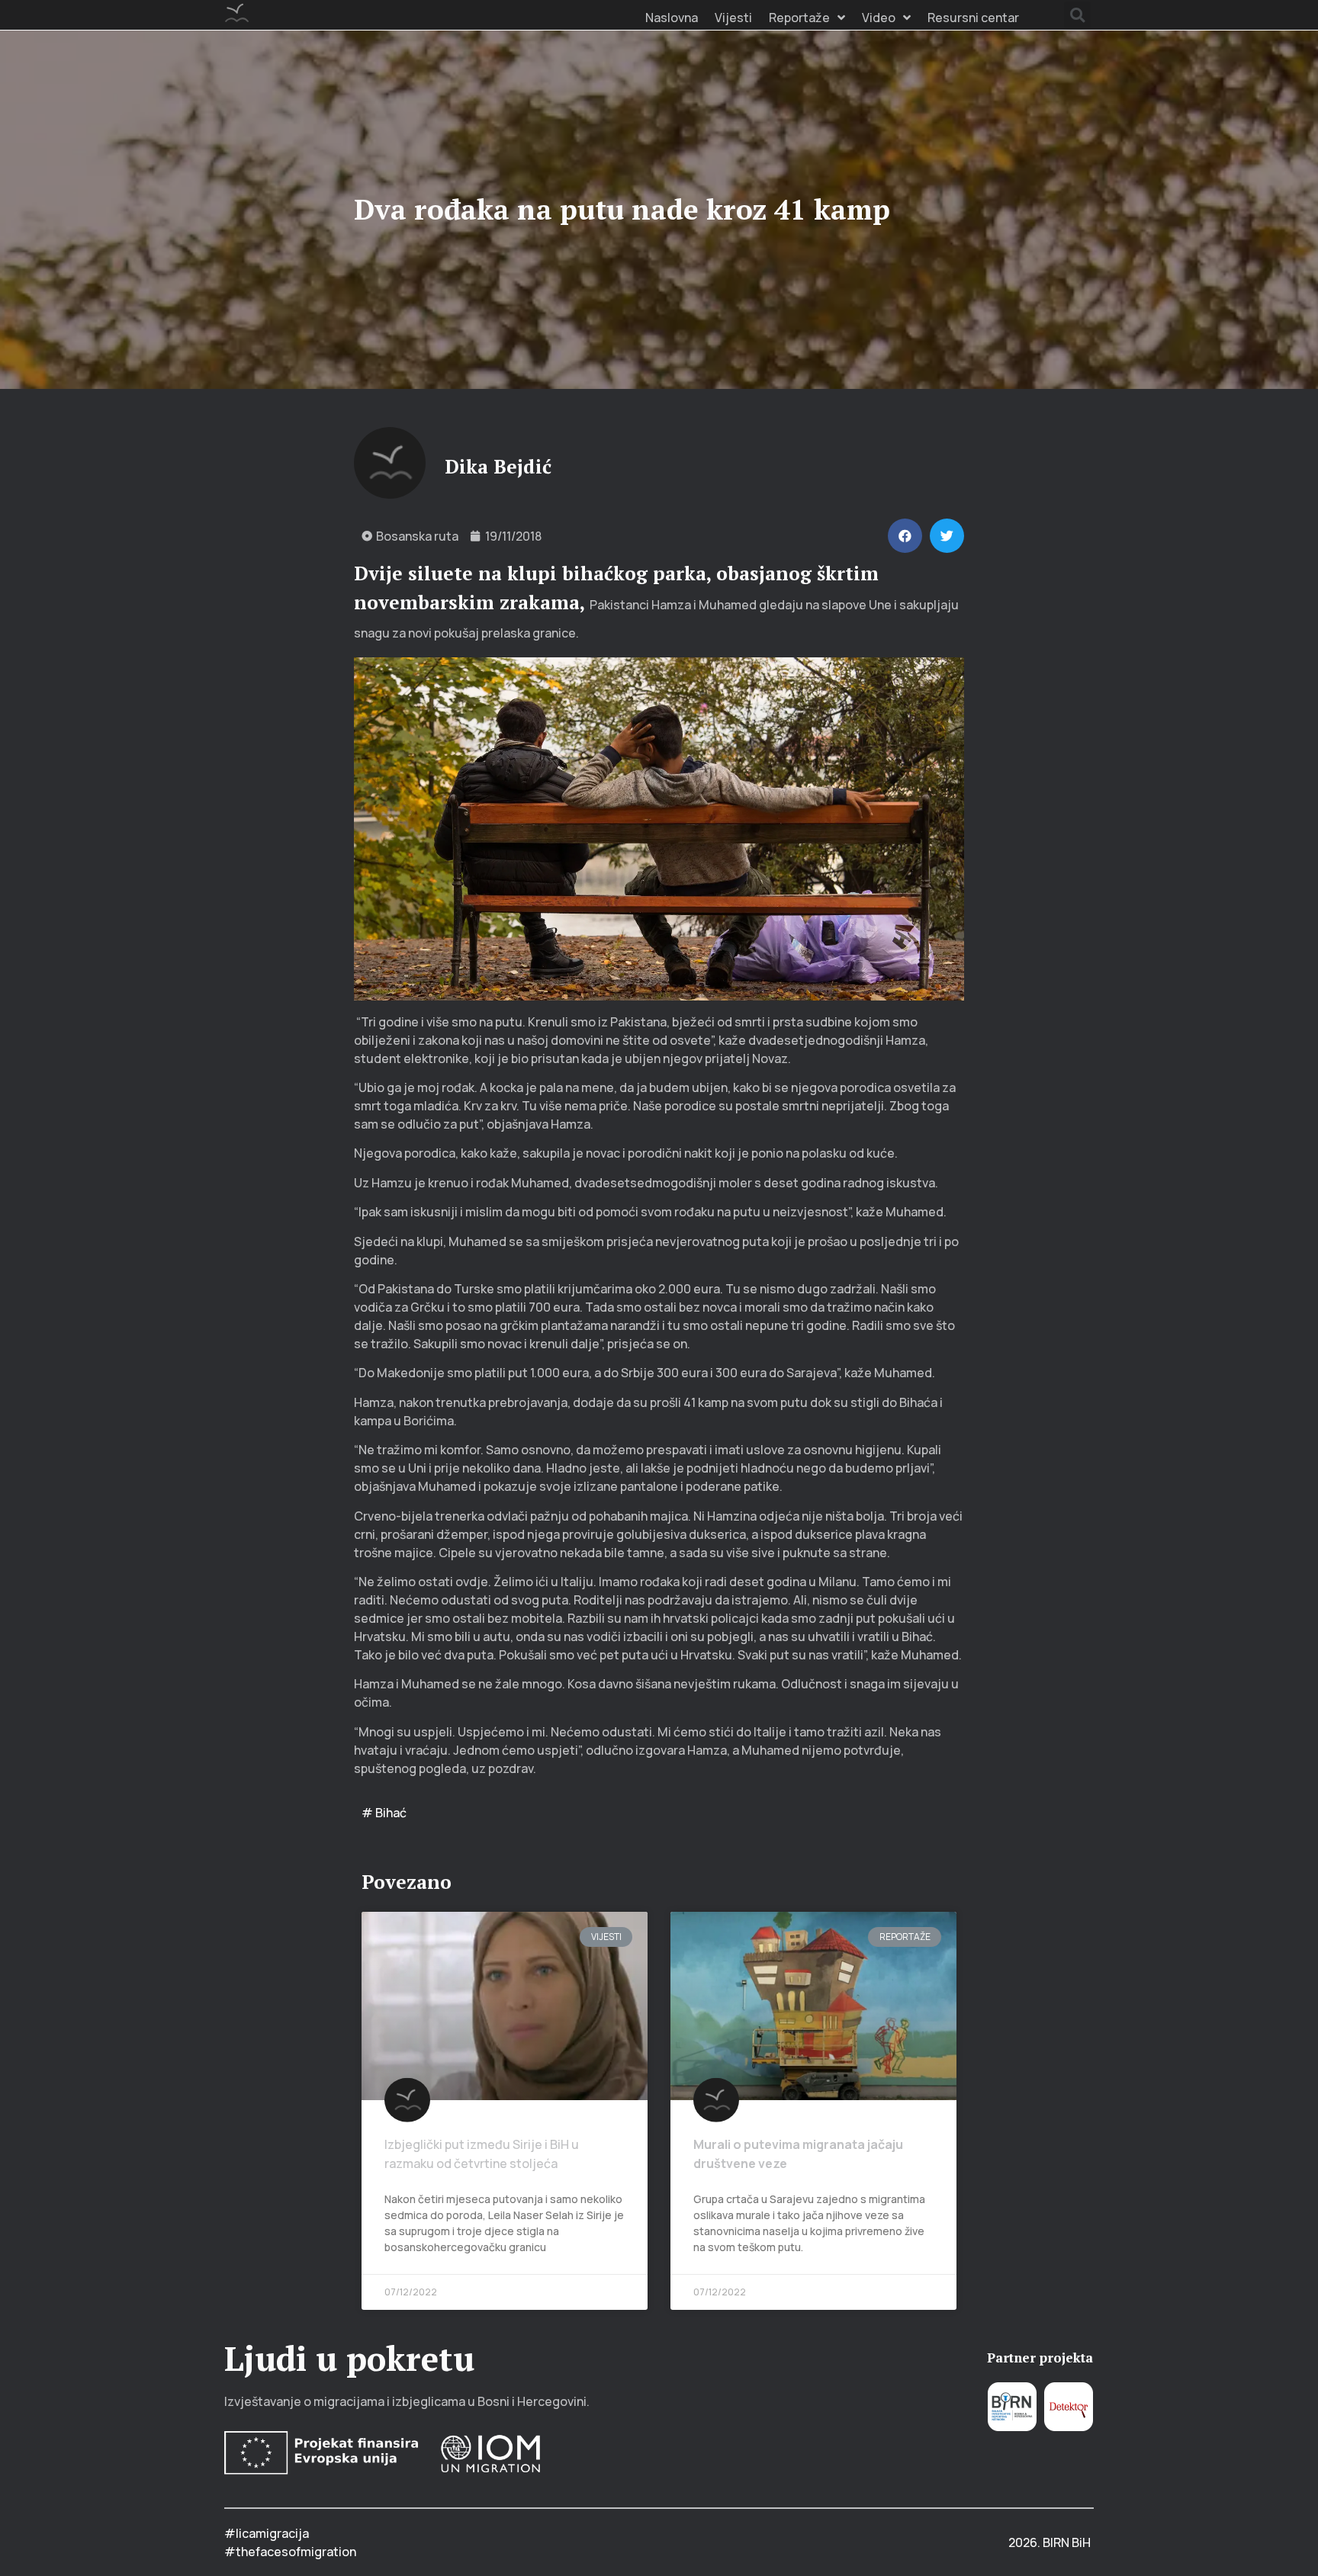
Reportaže (799, 18)
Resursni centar (973, 18)
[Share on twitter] (947, 536)
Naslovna (672, 18)
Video (879, 18)
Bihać (391, 1813)
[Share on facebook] (905, 536)
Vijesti (733, 18)
